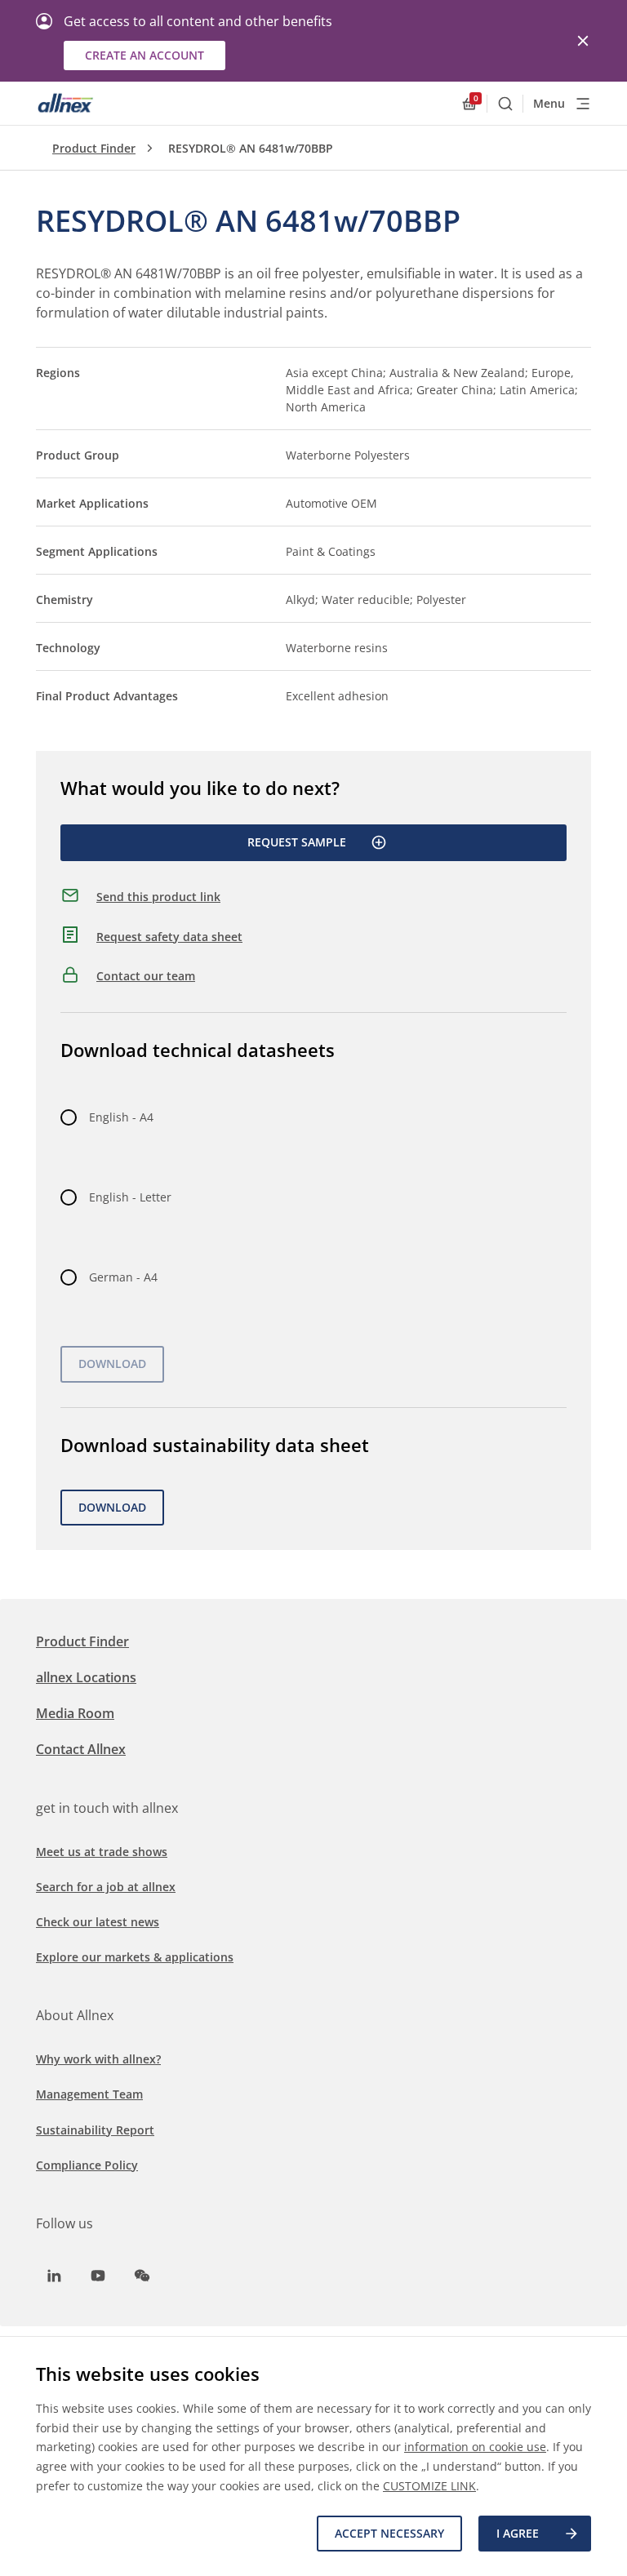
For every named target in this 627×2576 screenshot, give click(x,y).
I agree (518, 2533)
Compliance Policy (87, 2165)
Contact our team (146, 976)
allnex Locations (86, 1677)
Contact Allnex (81, 1749)
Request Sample (297, 842)
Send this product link (158, 897)
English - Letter (130, 1197)
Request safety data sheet (169, 937)
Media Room (75, 1713)
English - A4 (121, 1117)
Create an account (145, 55)
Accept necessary (389, 2533)
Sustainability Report (95, 2130)
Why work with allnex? (98, 2059)
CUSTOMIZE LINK (429, 2486)
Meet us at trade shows (102, 1852)
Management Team (89, 2094)
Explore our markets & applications (135, 1957)
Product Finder (94, 148)
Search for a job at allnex (106, 1887)
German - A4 (123, 1277)
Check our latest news (98, 1922)
